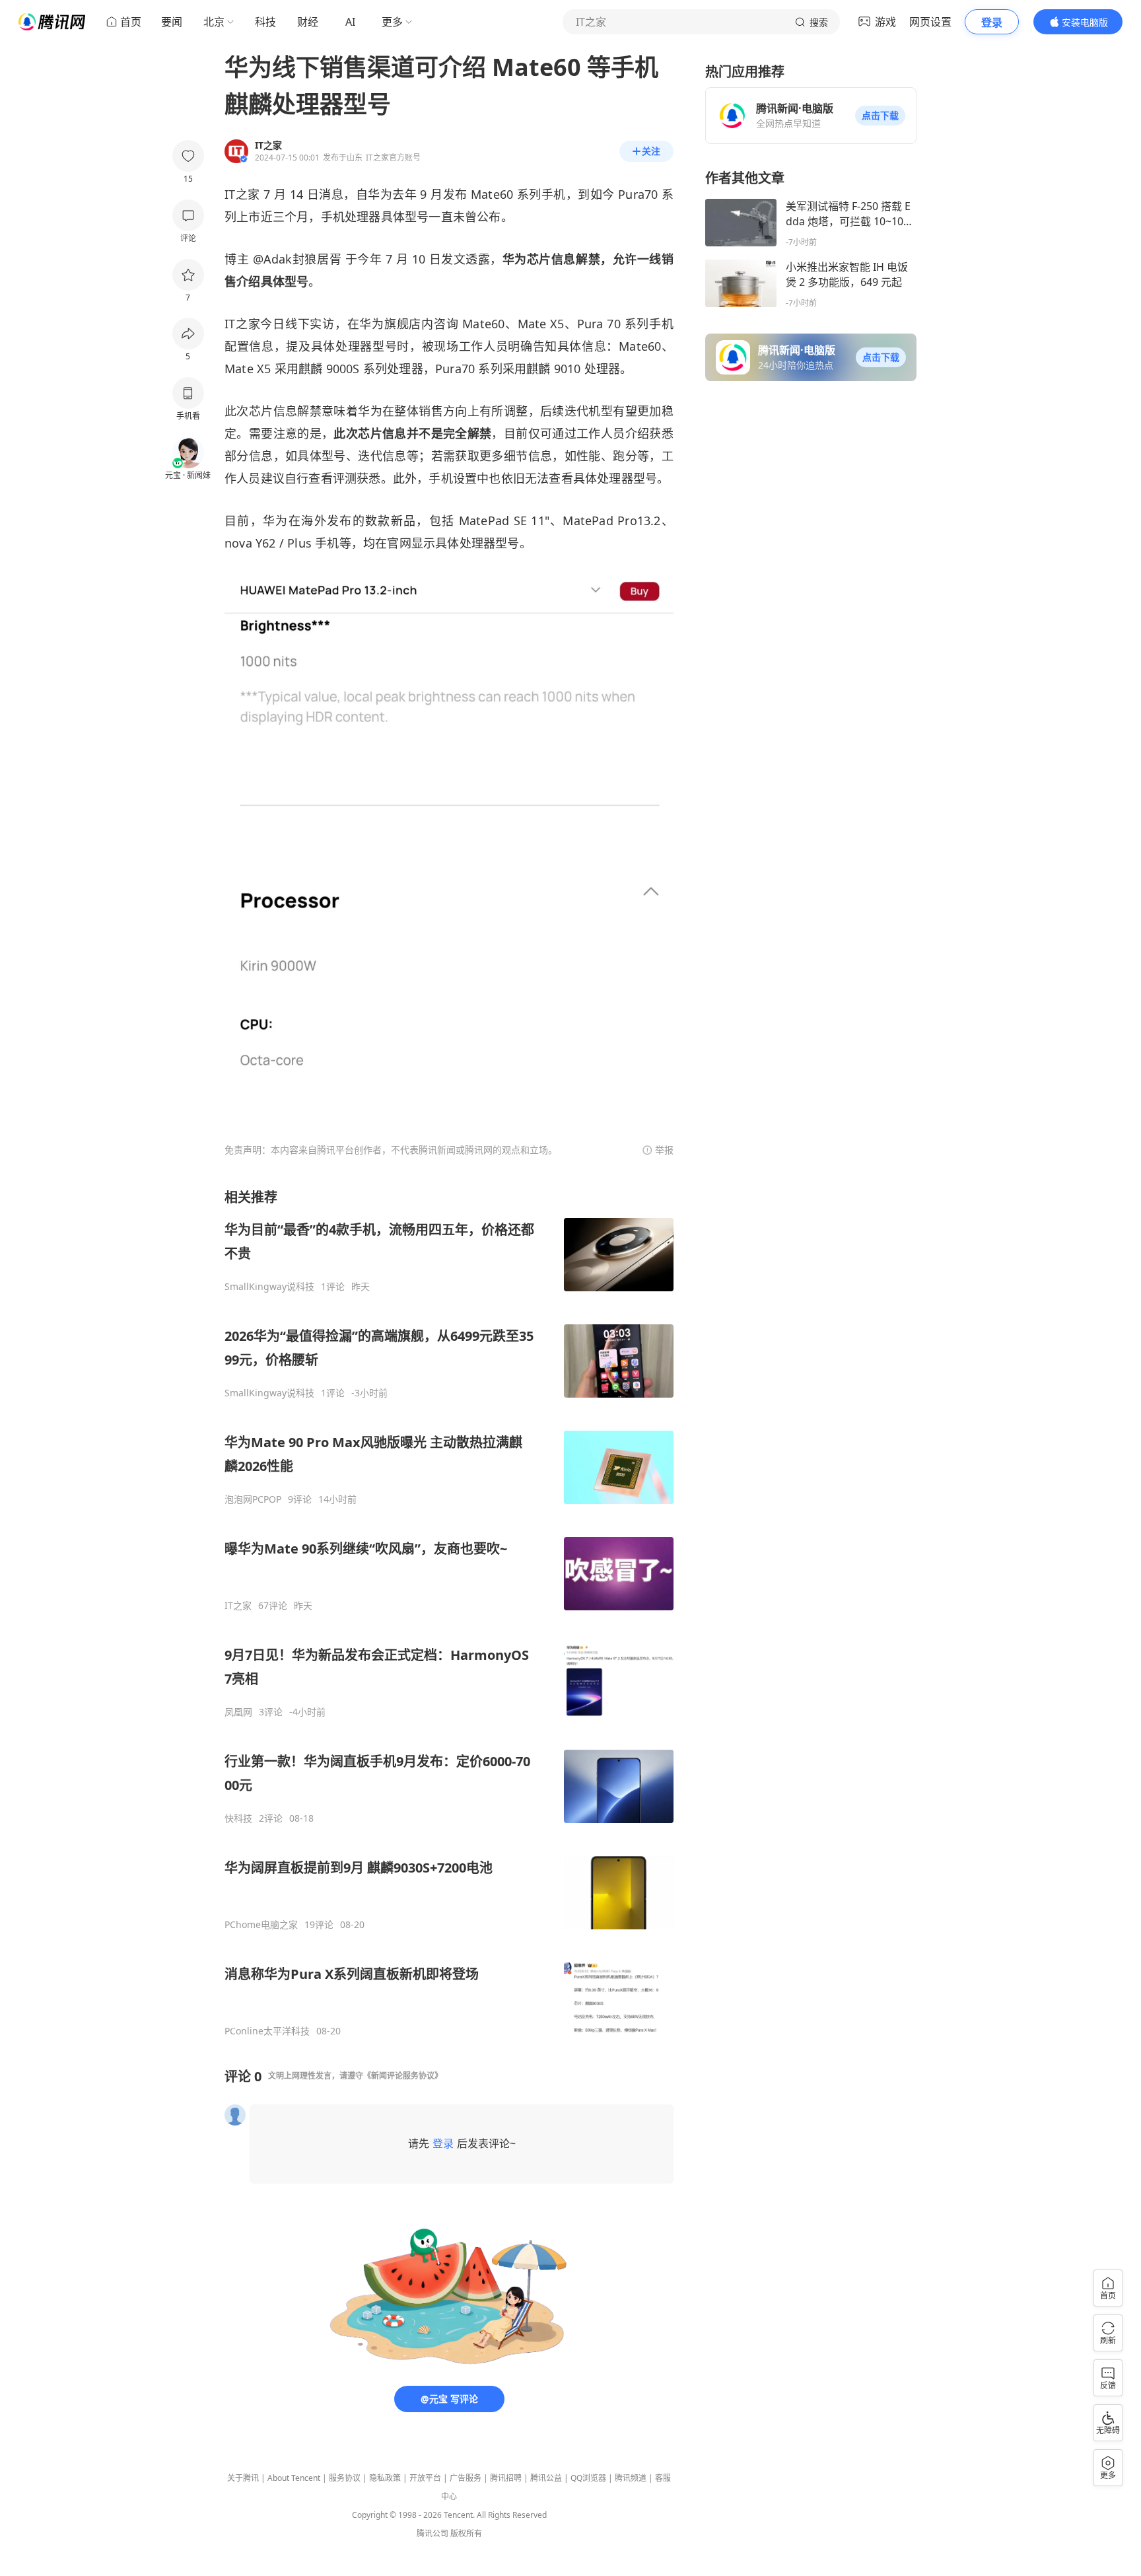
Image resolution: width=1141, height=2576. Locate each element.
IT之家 (238, 1606)
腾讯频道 (631, 2478)
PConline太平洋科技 (267, 2031)
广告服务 (466, 2478)
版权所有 (466, 2533)
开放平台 (425, 2478)
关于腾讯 (243, 2478)
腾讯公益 (546, 2478)
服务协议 (345, 2478)
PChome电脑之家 (261, 1925)
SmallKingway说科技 (269, 1287)
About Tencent (294, 2478)
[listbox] (449, 1613)
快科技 (238, 1818)
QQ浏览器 (588, 2478)
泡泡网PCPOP (253, 1499)
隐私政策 (385, 2478)
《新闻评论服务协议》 (403, 2076)
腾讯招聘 (506, 2478)
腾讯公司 (432, 2533)
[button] (880, 116)
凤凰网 (238, 1712)
